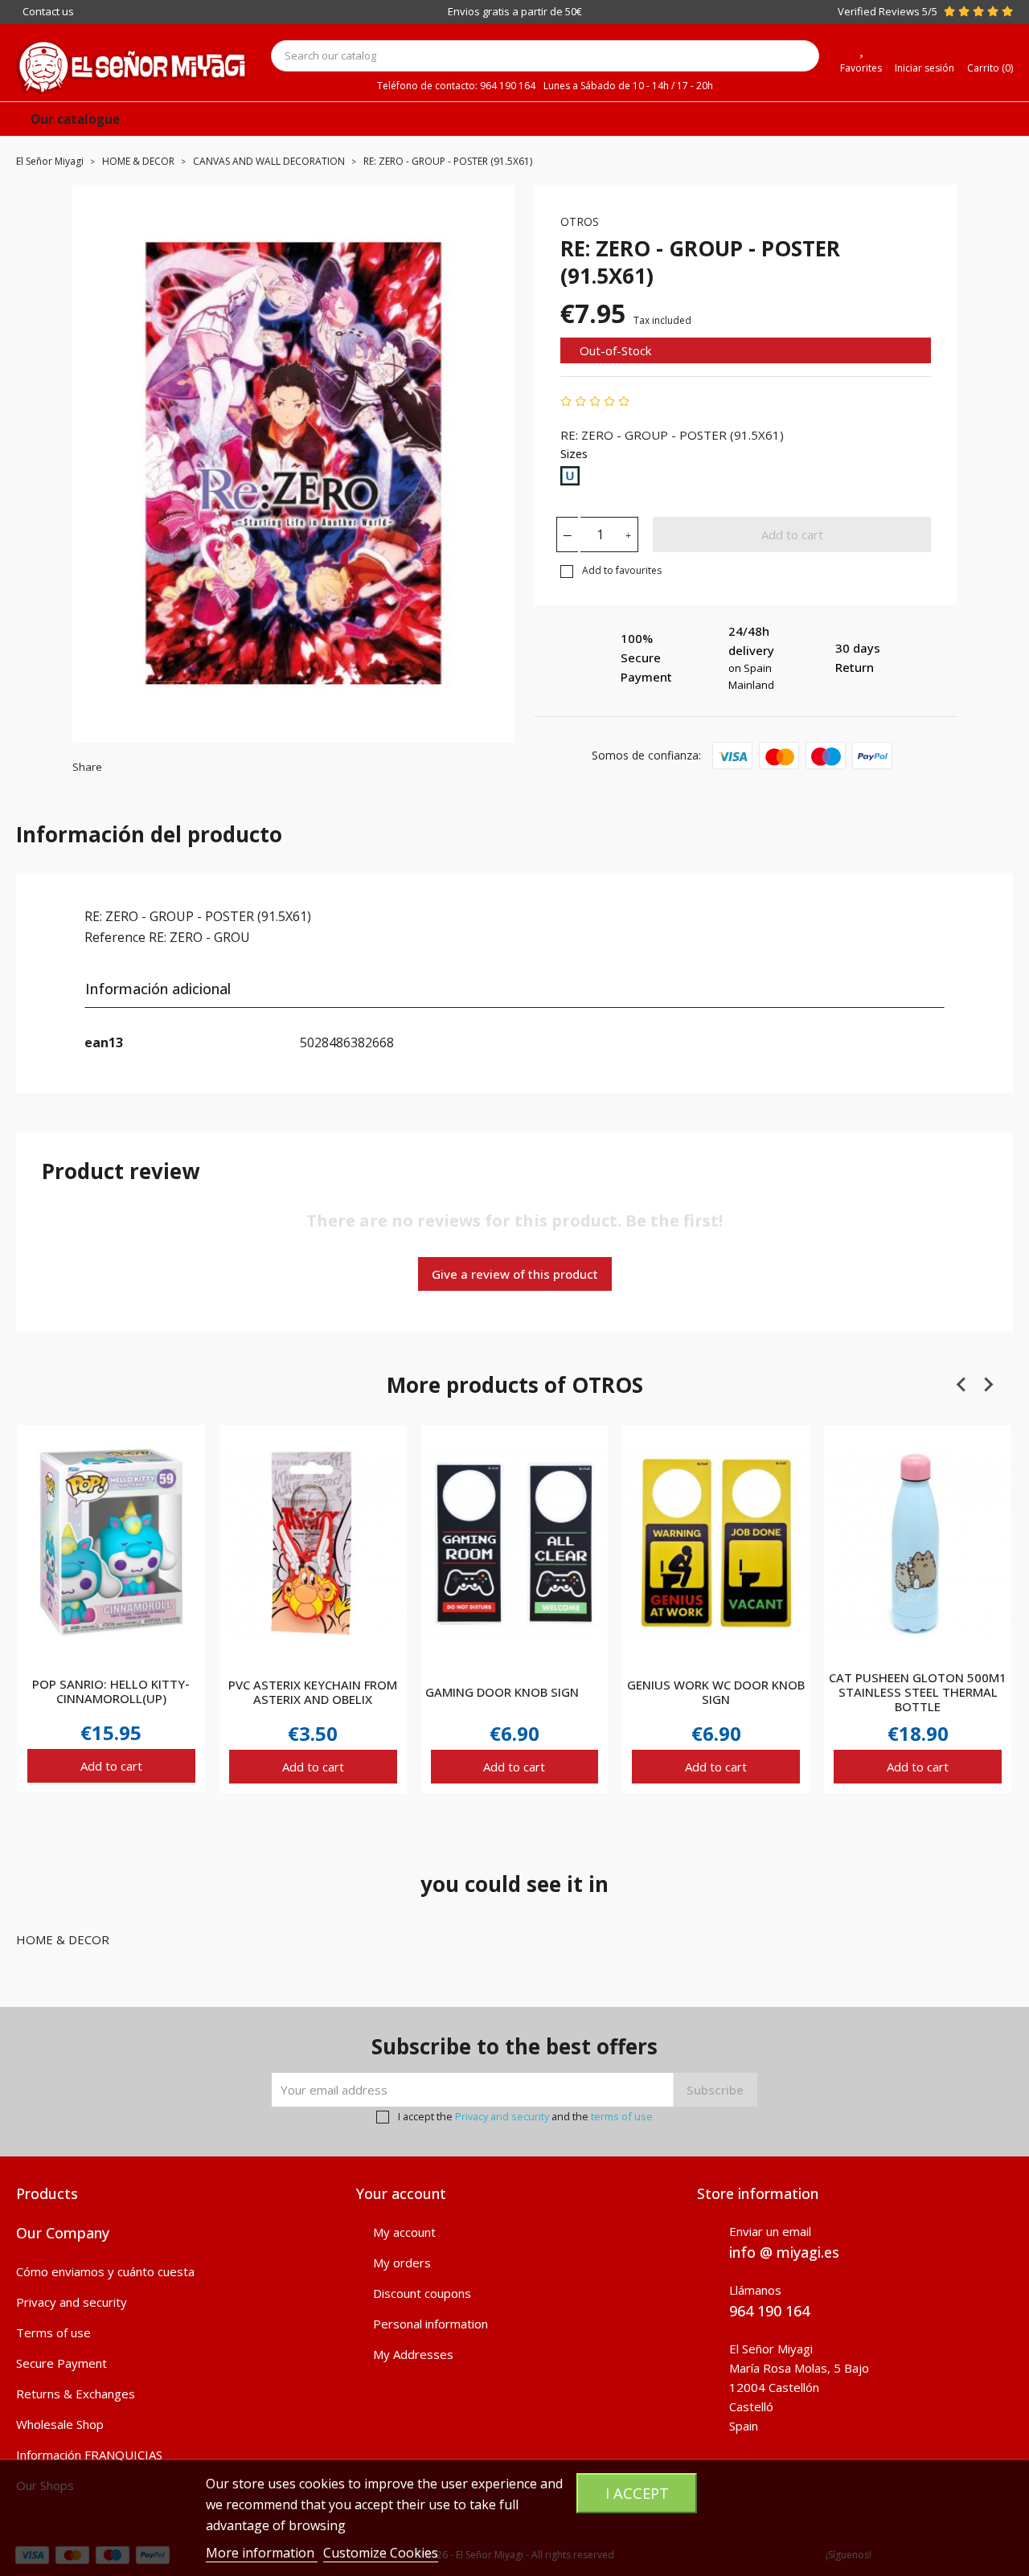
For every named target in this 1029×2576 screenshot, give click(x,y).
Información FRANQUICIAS (89, 2455)
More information (262, 2553)
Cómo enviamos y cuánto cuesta (105, 2271)
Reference (115, 937)
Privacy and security (502, 2116)
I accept (637, 2493)
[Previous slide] (962, 1384)
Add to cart (792, 534)
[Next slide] (988, 1384)
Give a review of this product (515, 1274)
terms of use (622, 2116)
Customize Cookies (381, 2553)
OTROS (580, 221)
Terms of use (53, 2332)
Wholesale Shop (60, 2424)
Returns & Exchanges (76, 2394)
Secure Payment (61, 2363)
